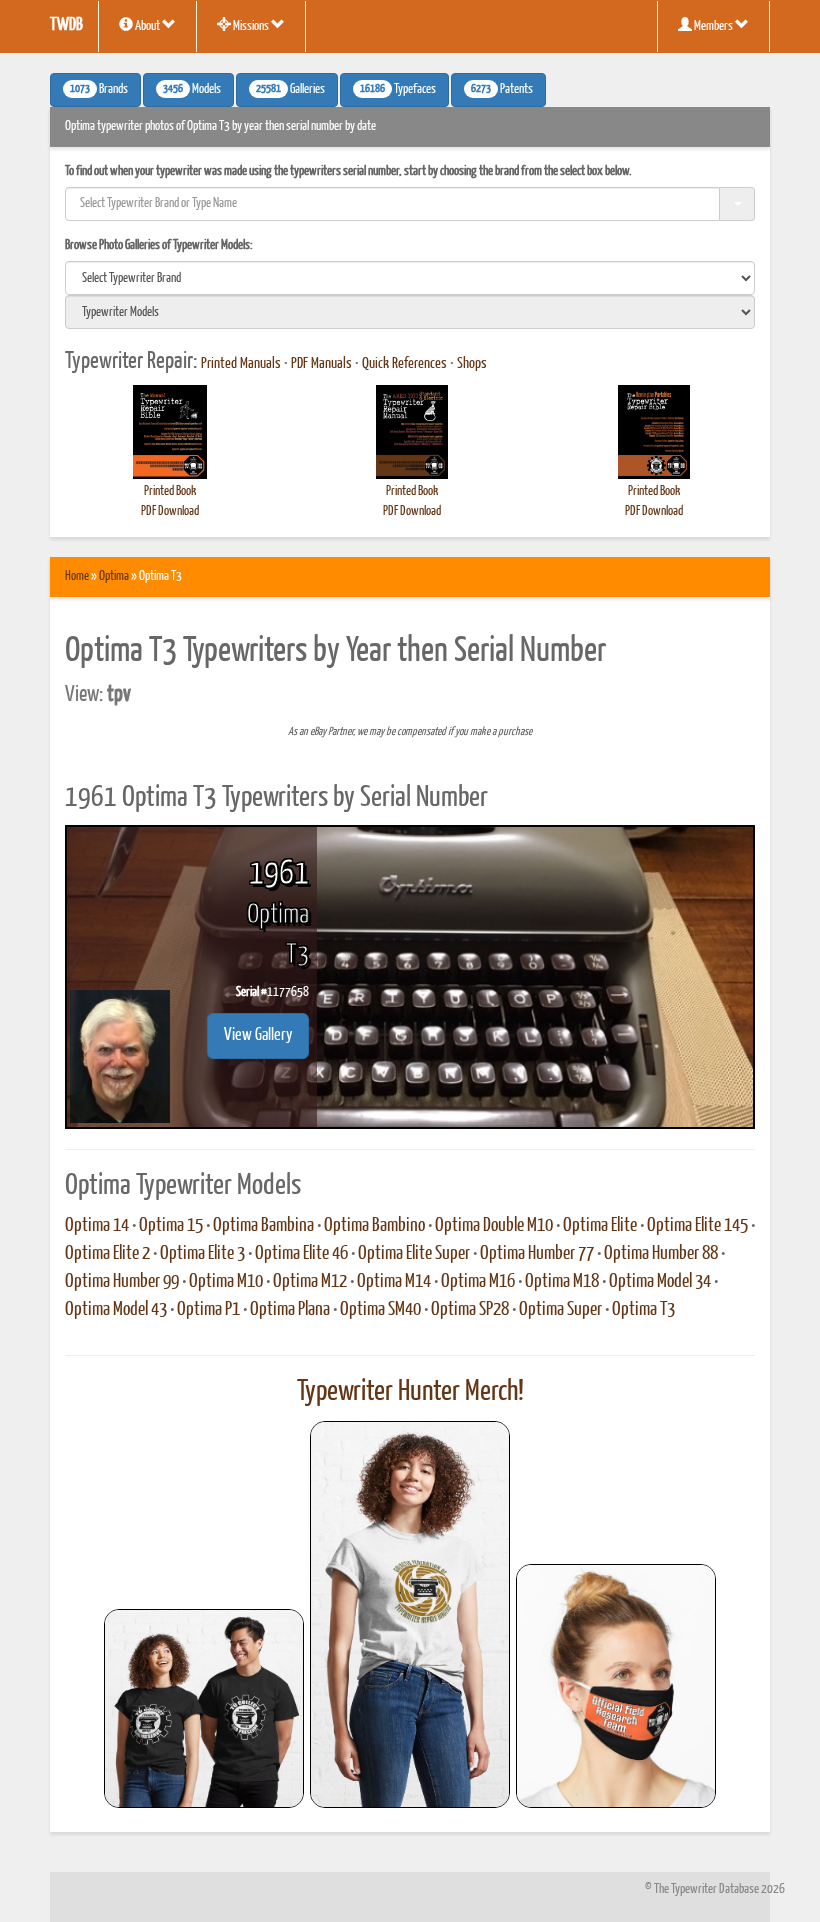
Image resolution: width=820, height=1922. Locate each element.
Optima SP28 (470, 1310)
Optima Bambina (263, 1226)
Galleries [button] (290, 90)
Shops (472, 364)
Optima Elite (600, 1226)
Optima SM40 (380, 1310)
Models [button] (192, 90)
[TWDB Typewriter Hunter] (204, 1708)
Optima (114, 576)
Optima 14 (97, 1226)
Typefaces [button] (398, 90)
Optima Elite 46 (301, 1254)
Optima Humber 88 (661, 1254)
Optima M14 (394, 1282)
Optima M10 (226, 1282)
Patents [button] (502, 90)
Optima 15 (171, 1226)
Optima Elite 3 (202, 1254)
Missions (251, 26)
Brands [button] (99, 90)
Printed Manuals (241, 364)
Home (77, 576)
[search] (410, 278)
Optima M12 (310, 1282)
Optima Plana (290, 1310)
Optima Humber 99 (122, 1282)
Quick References (404, 364)
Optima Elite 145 (697, 1226)
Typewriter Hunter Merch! (410, 1392)
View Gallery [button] (258, 1035)
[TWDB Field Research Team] (616, 1686)
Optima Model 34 (660, 1282)
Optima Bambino (374, 1226)
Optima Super (560, 1310)
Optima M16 (478, 1282)
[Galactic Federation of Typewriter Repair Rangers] (410, 1615)
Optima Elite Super (414, 1254)
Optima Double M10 (494, 1226)
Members (713, 26)
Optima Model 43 (116, 1310)
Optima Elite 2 (107, 1254)
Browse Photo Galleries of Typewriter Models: (159, 245)
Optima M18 (562, 1282)
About (147, 26)
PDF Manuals (321, 364)
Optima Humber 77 (537, 1254)
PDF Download (170, 511)
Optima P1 (208, 1310)
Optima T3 (643, 1310)
